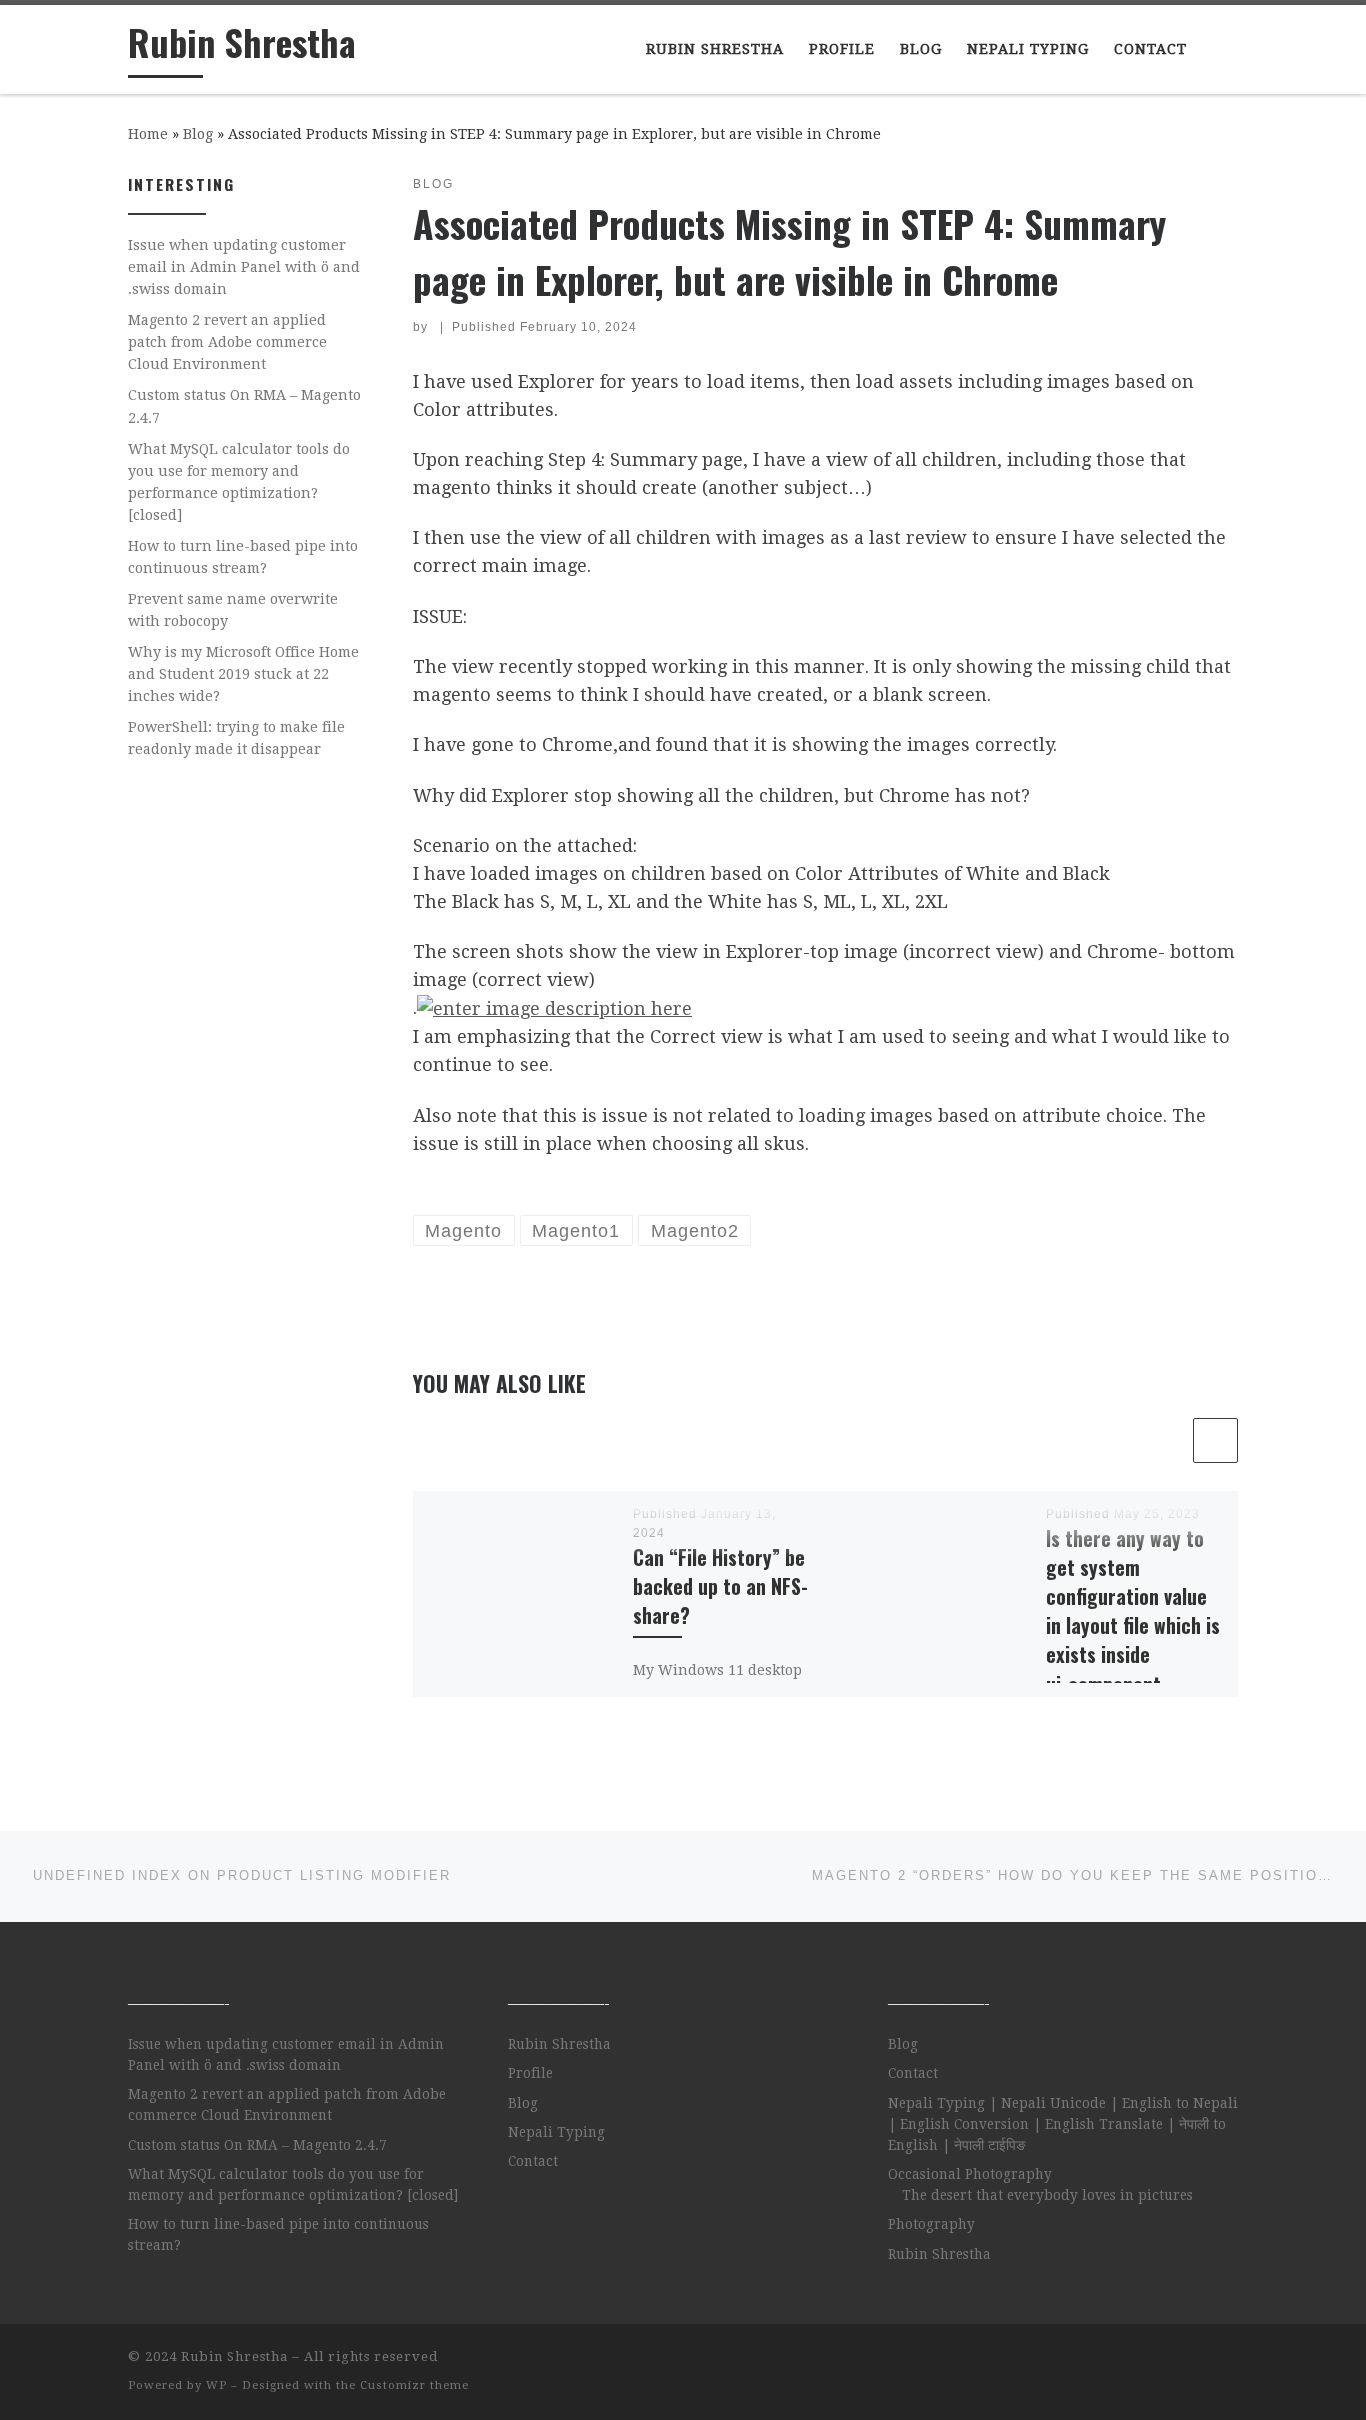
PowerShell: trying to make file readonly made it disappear (236, 738)
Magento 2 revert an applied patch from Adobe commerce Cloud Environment (227, 342)
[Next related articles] (1215, 1440)
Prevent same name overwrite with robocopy (233, 610)
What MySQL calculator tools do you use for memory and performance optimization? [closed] (239, 482)
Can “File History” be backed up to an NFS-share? (720, 1586)
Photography (931, 2224)
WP (216, 2385)
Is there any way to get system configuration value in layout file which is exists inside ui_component (1133, 1611)
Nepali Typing (556, 2132)
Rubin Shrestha (559, 2044)
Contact (533, 2161)
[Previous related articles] (1166, 1440)
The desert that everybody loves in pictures (1047, 2195)
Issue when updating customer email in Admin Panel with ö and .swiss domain (244, 267)
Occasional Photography (970, 2174)
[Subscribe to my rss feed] (1232, 2362)
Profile (530, 2073)
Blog (198, 134)
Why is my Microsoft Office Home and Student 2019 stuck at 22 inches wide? (243, 674)
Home (148, 134)
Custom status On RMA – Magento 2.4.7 (244, 406)
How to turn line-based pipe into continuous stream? (243, 557)
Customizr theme (414, 2385)
